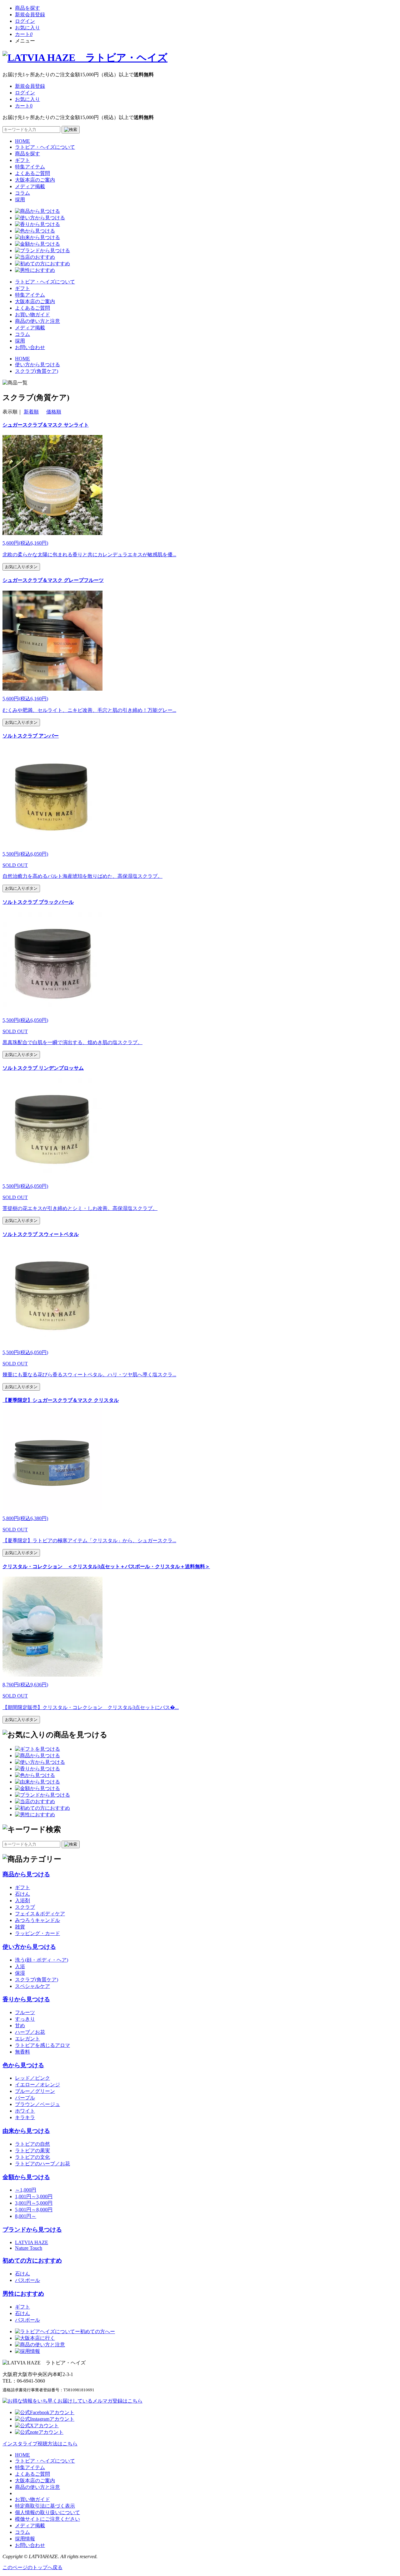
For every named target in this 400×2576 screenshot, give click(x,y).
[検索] (71, 130)
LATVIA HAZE (32, 2242)
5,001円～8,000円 (34, 2210)
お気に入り (27, 28)
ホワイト (25, 2111)
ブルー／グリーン (35, 2091)
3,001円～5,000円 (34, 2203)
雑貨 (20, 1927)
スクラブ (25, 1907)
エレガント (27, 2039)
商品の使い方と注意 (37, 321)
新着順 (31, 412)
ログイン (25, 21)
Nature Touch (29, 2248)
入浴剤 (22, 1901)
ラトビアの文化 (32, 2157)
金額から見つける (26, 2177)
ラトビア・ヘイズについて (45, 147)
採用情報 (25, 2539)
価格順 (54, 412)
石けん (22, 1894)
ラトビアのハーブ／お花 (42, 2164)
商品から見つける (26, 1874)
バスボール (27, 2280)
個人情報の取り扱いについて (47, 2512)
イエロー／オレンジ (37, 2085)
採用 (20, 200)
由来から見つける (26, 2131)
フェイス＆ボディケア (40, 1914)
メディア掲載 (30, 186)
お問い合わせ (30, 347)
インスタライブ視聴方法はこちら (40, 2444)
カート (24, 34)
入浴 (20, 1966)
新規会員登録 (30, 15)
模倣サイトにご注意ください (47, 2519)
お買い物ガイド (32, 315)
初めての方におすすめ (32, 2261)
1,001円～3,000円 (34, 2196)
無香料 (22, 2052)
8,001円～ (26, 2216)
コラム (22, 193)
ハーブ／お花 (30, 2032)
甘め (20, 2026)
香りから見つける (26, 1999)
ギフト (22, 160)
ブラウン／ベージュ (37, 2104)
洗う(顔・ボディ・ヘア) (42, 1960)
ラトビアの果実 (32, 2151)
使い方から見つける (29, 1947)
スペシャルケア (32, 1986)
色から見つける (23, 2065)
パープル (25, 2098)
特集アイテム (30, 167)
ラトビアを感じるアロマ (42, 2045)
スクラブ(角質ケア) (37, 1980)
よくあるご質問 (32, 173)
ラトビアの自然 (32, 2144)
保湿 (20, 1973)
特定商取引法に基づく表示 (45, 2506)
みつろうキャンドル (37, 1920)
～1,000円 (26, 2190)
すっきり (25, 2019)
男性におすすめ (23, 2294)
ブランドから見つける (32, 2230)
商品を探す (27, 8)
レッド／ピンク (32, 2078)
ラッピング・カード (37, 1933)
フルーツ (25, 2012)
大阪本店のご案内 (35, 180)
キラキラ (25, 2117)
